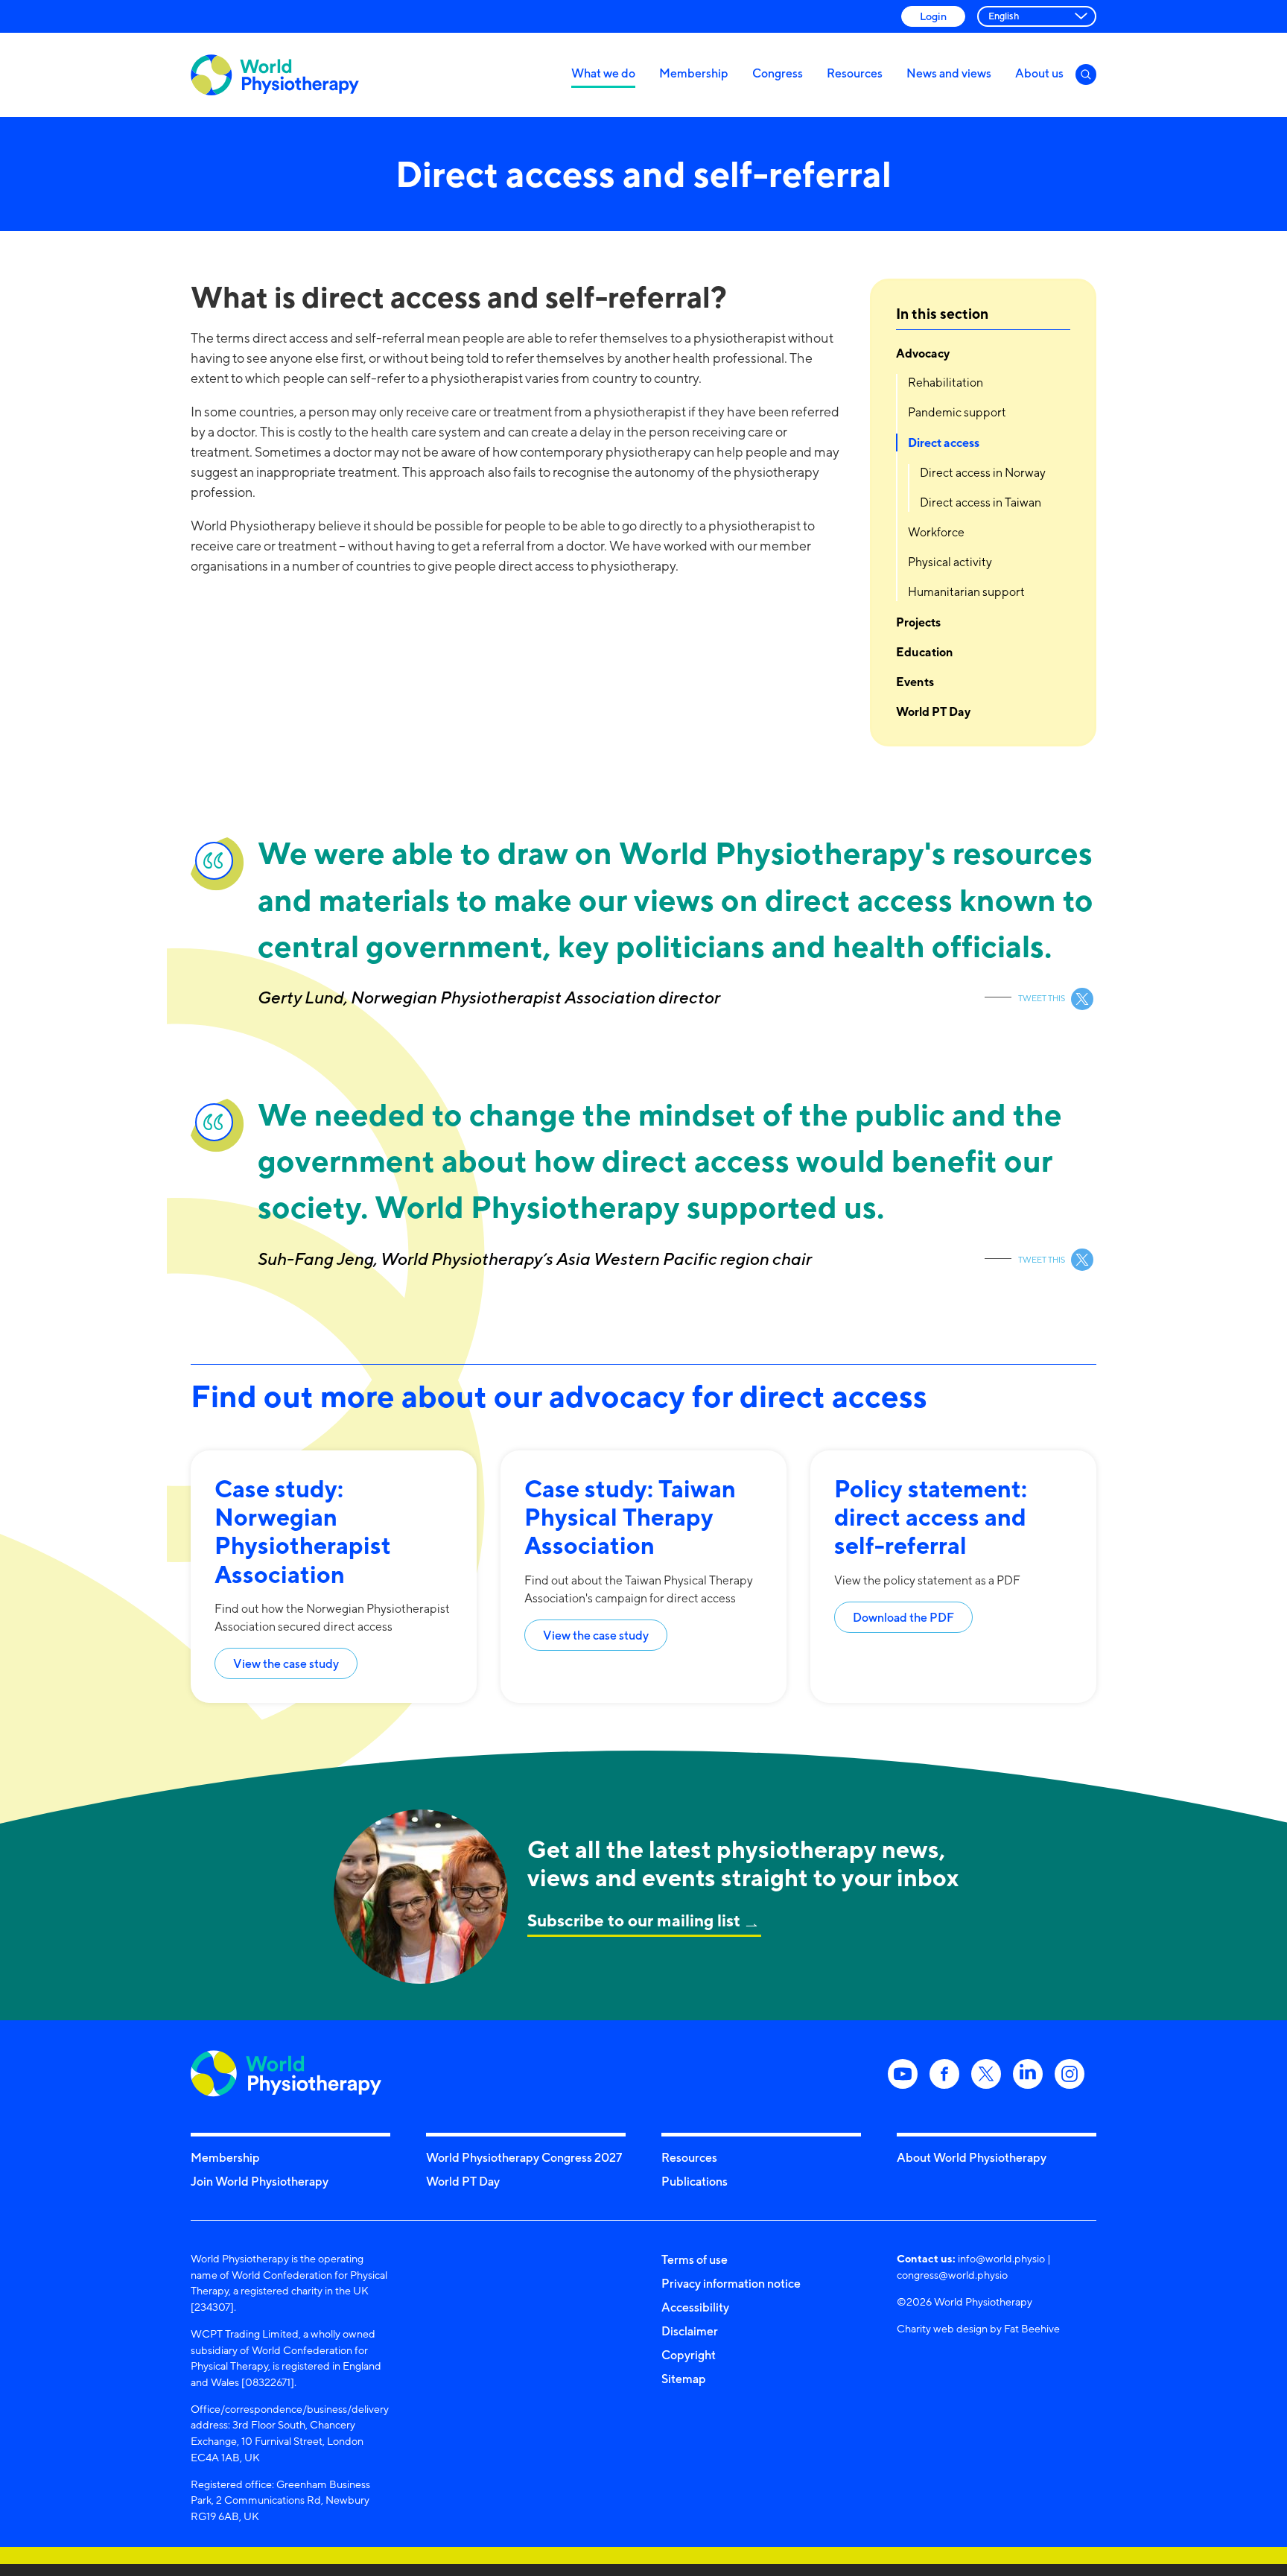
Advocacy (923, 353)
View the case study (286, 1663)
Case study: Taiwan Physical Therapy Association (630, 1517)
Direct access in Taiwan (981, 502)
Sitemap (684, 2379)
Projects (918, 622)
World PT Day (933, 711)
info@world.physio (1001, 2258)
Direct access (944, 442)
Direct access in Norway (983, 473)
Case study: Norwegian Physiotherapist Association (303, 1531)
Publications (695, 2181)
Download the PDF (903, 1617)
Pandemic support (957, 412)
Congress (778, 73)
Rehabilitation (946, 383)
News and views (949, 73)
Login (933, 16)
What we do (603, 73)
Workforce (936, 532)
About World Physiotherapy (972, 2157)
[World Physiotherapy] (275, 75)
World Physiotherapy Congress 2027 (524, 2157)
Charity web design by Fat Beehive (978, 2328)
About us (1039, 73)
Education (925, 652)
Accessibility (695, 2307)
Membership (694, 73)
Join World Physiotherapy (260, 2181)
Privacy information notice (731, 2283)
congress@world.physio (952, 2275)
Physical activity (950, 562)
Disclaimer (690, 2331)
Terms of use (695, 2259)
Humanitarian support (966, 592)
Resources (855, 73)
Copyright (689, 2355)
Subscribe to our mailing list (634, 1920)
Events (915, 682)
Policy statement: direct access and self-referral (931, 1517)
